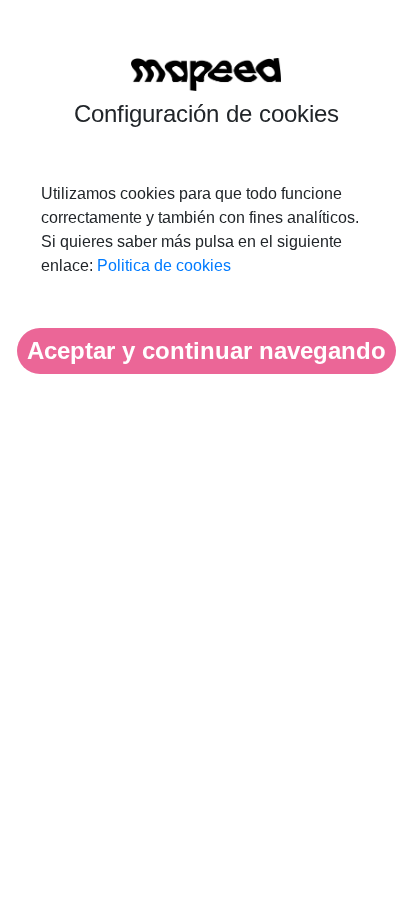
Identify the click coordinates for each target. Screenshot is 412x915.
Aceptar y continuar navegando (206, 350)
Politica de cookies (164, 265)
